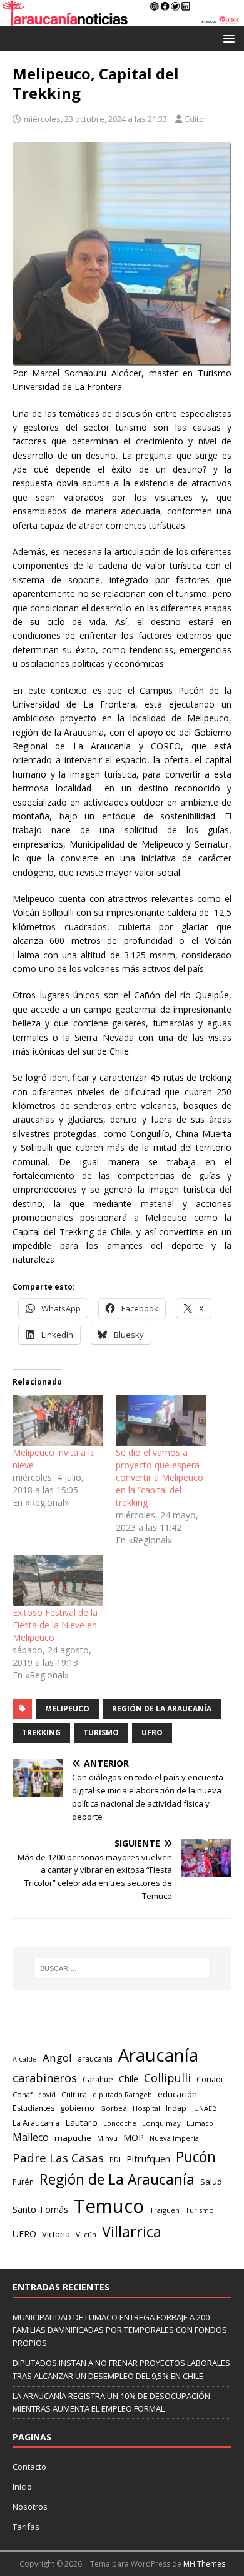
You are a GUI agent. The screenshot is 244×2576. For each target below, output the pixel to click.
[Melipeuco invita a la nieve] (58, 1421)
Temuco (109, 2206)
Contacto (29, 2467)
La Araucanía (36, 2123)
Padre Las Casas (58, 2158)
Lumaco (200, 2123)
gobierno (77, 2108)
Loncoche (120, 2123)
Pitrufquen (148, 2159)
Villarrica (132, 2232)
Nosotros (30, 2507)
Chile (129, 2078)
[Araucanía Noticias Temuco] (122, 18)
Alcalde (25, 2059)
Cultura (74, 2094)
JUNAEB (205, 2108)
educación (177, 2094)
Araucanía (158, 2055)
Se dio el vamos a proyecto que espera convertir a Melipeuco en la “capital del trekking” (160, 1477)
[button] (227, 38)
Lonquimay (161, 2123)
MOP (134, 2137)
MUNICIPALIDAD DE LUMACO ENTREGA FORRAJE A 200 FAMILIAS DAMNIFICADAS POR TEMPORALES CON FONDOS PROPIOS (120, 2330)
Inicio (22, 2487)
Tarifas (26, 2527)
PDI (115, 2159)
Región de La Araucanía (162, 1709)
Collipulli (167, 2078)
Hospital (146, 2108)
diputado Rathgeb (122, 2094)
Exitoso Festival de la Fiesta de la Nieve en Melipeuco (55, 1625)
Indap (176, 2108)
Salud (211, 2182)
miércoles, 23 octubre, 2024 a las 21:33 (95, 119)
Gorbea (114, 2108)
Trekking (41, 1732)
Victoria (56, 2234)
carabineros (45, 2078)
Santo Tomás (40, 2209)
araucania (95, 2059)
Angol (57, 2057)
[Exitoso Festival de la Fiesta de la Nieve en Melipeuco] (58, 1581)
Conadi (210, 2079)
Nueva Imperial (175, 2138)
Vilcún (86, 2234)
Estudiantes (33, 2108)
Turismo (101, 1732)
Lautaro (81, 2122)
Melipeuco (67, 1709)
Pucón (196, 2157)
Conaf (23, 2094)
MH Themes (204, 2564)
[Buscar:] (122, 1968)
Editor (196, 119)
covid (47, 2095)
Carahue (98, 2079)
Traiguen (165, 2210)
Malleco (31, 2137)
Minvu (107, 2138)
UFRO (152, 1732)
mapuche (73, 2138)
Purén (23, 2182)
